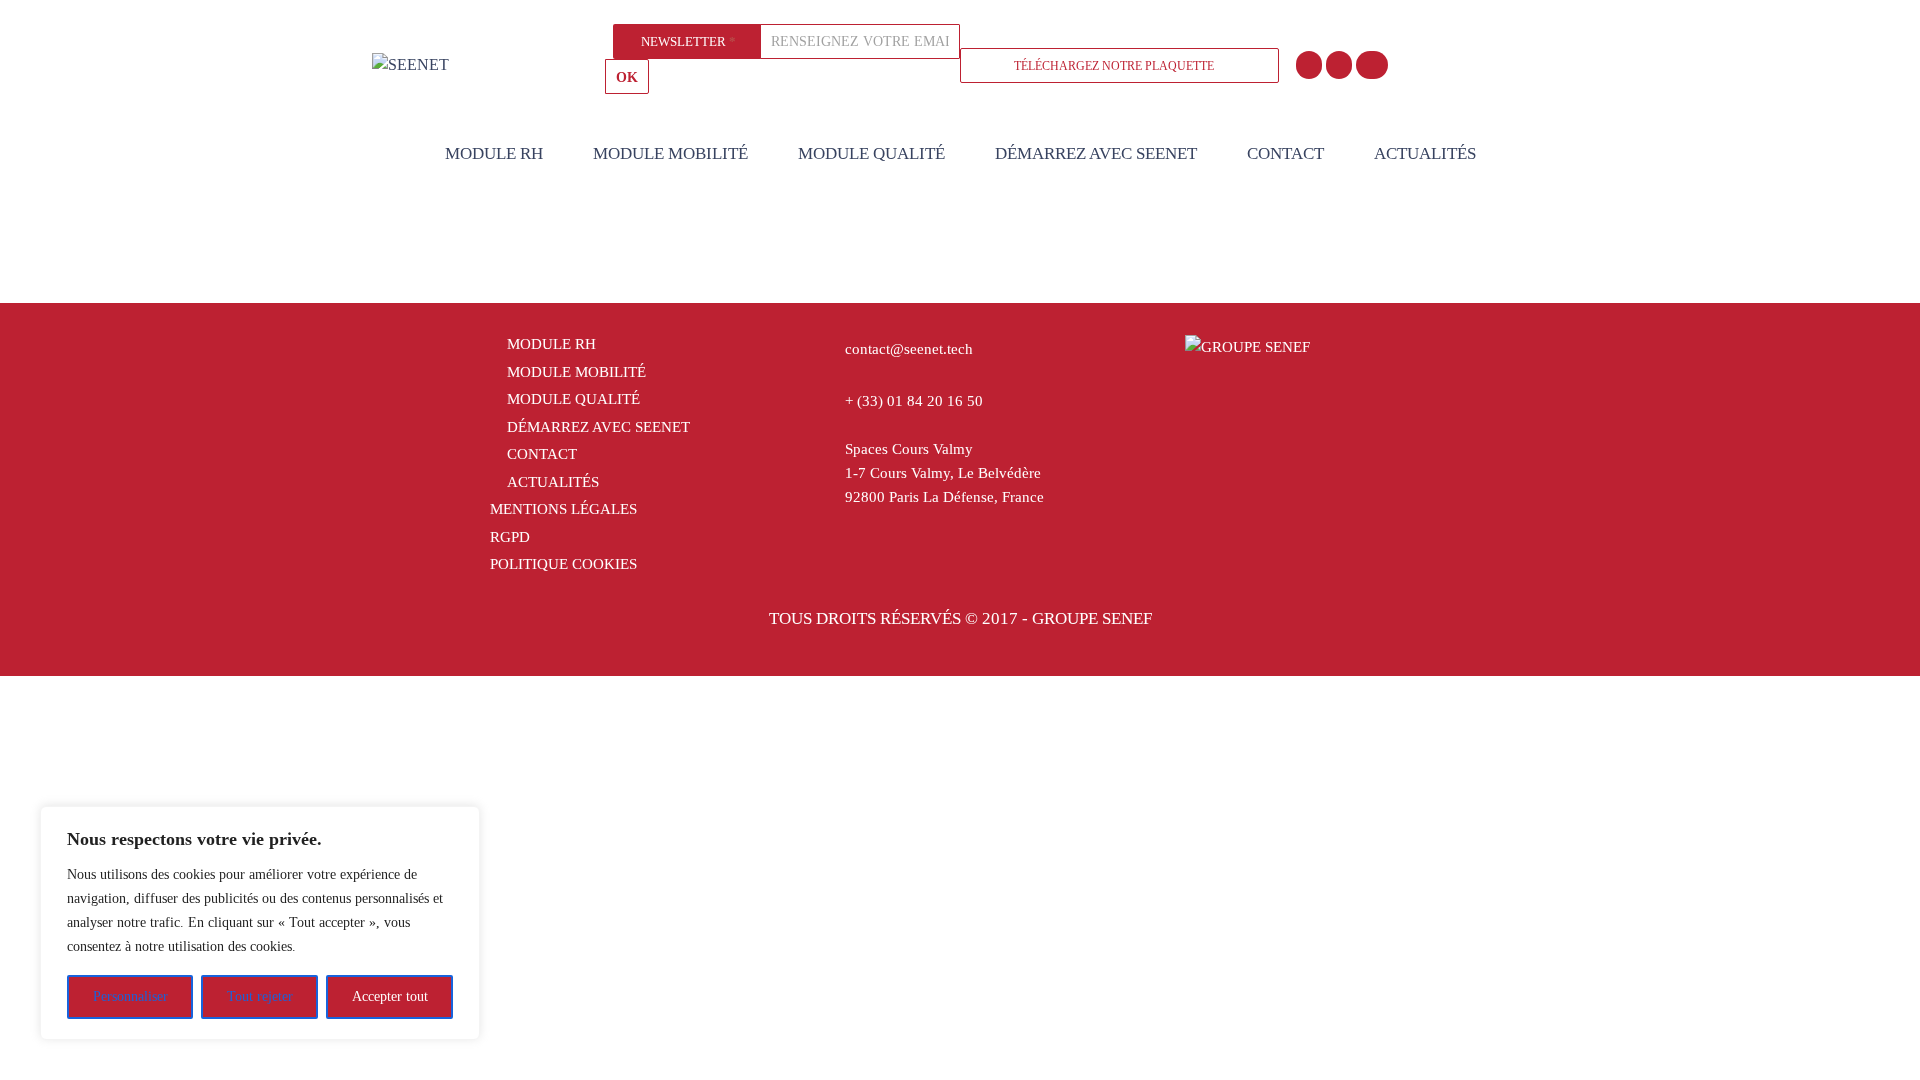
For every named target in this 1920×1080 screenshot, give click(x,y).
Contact (1285, 153)
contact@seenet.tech (909, 349)
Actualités (1425, 153)
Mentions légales (563, 509)
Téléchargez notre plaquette (1114, 66)
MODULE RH (494, 153)
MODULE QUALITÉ (871, 153)
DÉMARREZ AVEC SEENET (1096, 153)
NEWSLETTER (688, 41)
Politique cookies (563, 564)
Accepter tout (390, 996)
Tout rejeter (260, 996)
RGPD (510, 537)
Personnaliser (130, 996)
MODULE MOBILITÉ (670, 153)
